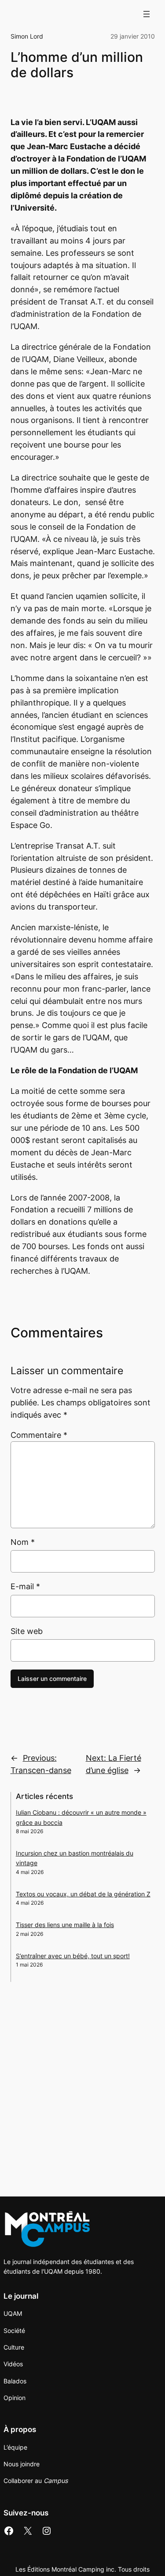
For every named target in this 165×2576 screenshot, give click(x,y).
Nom (23, 1542)
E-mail (25, 1586)
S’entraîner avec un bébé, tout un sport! (73, 1956)
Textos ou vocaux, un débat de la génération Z (83, 1894)
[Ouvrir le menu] (147, 14)
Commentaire (39, 1435)
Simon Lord (27, 36)
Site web (27, 1631)
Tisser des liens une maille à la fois (65, 1925)
